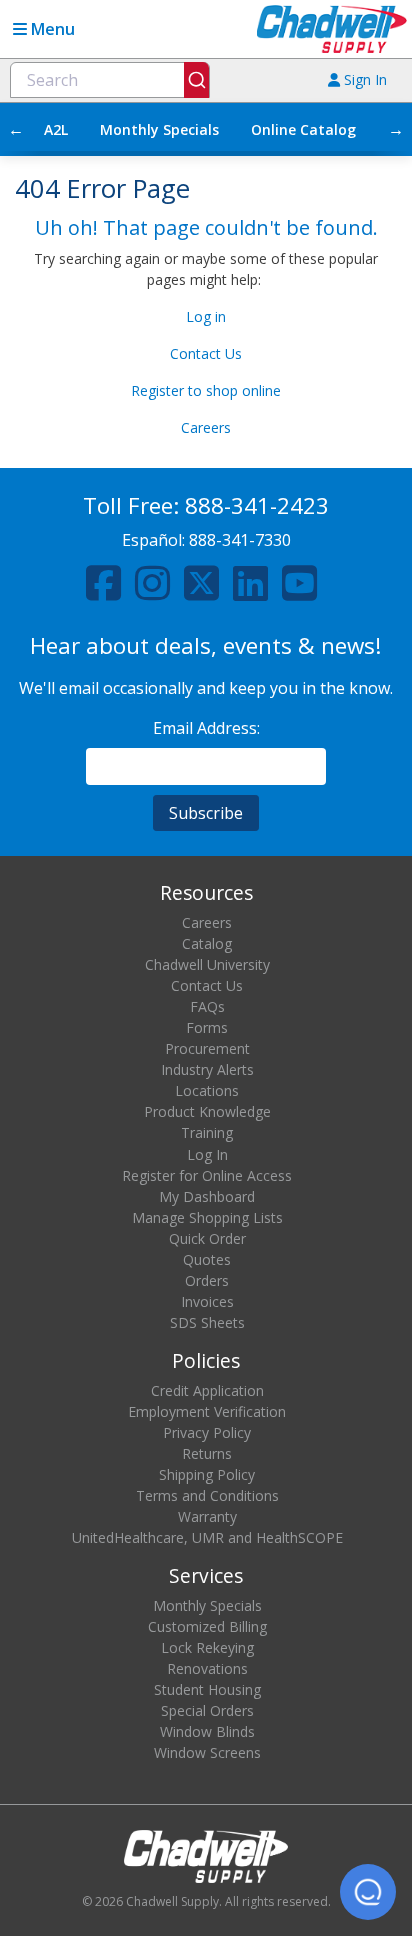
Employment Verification (207, 1411)
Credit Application (207, 1390)
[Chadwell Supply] (332, 27)
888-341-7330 (240, 540)
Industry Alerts (207, 1069)
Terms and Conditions (207, 1495)
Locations (207, 1090)
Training (207, 1132)
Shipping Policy (207, 1474)
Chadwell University (207, 964)
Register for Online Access (207, 1175)
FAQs (207, 1006)
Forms (207, 1027)
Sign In (363, 79)
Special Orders (207, 1710)
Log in (206, 316)
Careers (206, 427)
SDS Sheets (207, 1322)
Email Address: (206, 728)
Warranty (207, 1516)
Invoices (207, 1301)
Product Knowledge (207, 1111)
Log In (207, 1154)
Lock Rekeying (207, 1647)
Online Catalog (303, 129)
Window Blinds (207, 1731)
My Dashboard (207, 1196)
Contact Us (206, 353)
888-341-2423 (257, 505)
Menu (51, 29)
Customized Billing (207, 1626)
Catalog (207, 943)
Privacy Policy (207, 1432)
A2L (56, 129)
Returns (207, 1453)
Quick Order (207, 1238)
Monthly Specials (159, 129)
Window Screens (207, 1752)
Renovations (207, 1668)
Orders (207, 1280)
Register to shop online (206, 390)
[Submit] (196, 80)
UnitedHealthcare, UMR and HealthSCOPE (207, 1537)
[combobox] (110, 80)
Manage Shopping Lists (207, 1217)
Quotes (207, 1259)
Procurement (207, 1048)
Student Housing (207, 1689)
